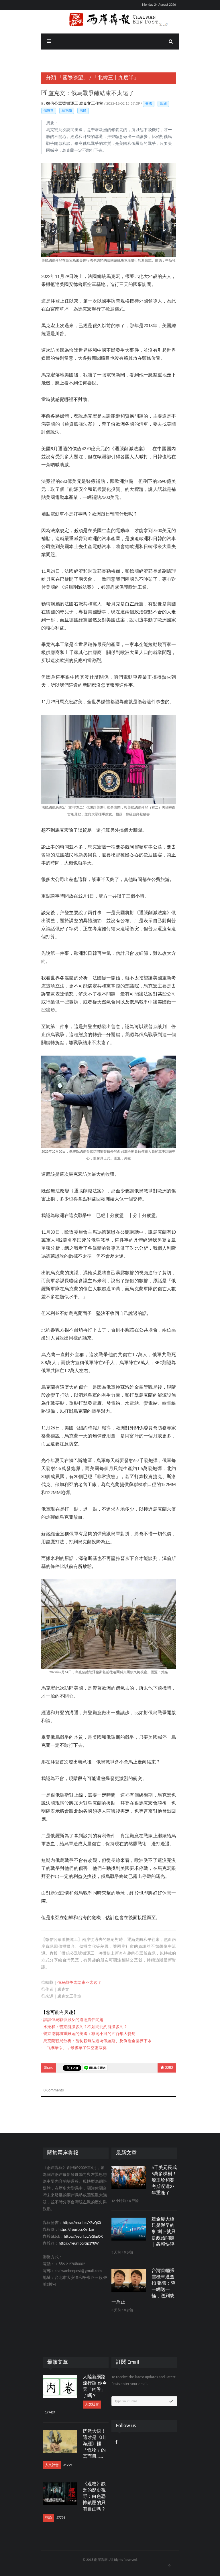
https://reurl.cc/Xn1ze (76, 2230)
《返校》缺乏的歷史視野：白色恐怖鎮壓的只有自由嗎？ (94, 2497)
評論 (48, 2518)
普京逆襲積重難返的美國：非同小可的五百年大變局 (89, 2034)
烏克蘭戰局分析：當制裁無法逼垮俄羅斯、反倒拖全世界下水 (97, 2041)
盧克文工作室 (92, 104)
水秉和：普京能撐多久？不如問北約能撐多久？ (85, 2027)
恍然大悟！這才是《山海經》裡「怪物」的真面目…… (94, 2444)
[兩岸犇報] (110, 20)
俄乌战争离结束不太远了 (79, 1983)
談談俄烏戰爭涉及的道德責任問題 (73, 2020)
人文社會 (92, 2405)
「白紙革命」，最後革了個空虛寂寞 (74, 2048)
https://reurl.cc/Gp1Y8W (79, 2244)
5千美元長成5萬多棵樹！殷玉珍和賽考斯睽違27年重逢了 (164, 2180)
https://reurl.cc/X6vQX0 (82, 2223)
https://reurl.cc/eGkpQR (83, 2237)
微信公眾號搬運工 (63, 104)
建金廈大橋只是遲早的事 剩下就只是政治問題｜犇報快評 (164, 2232)
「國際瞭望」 (73, 78)
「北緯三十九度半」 (116, 78)
